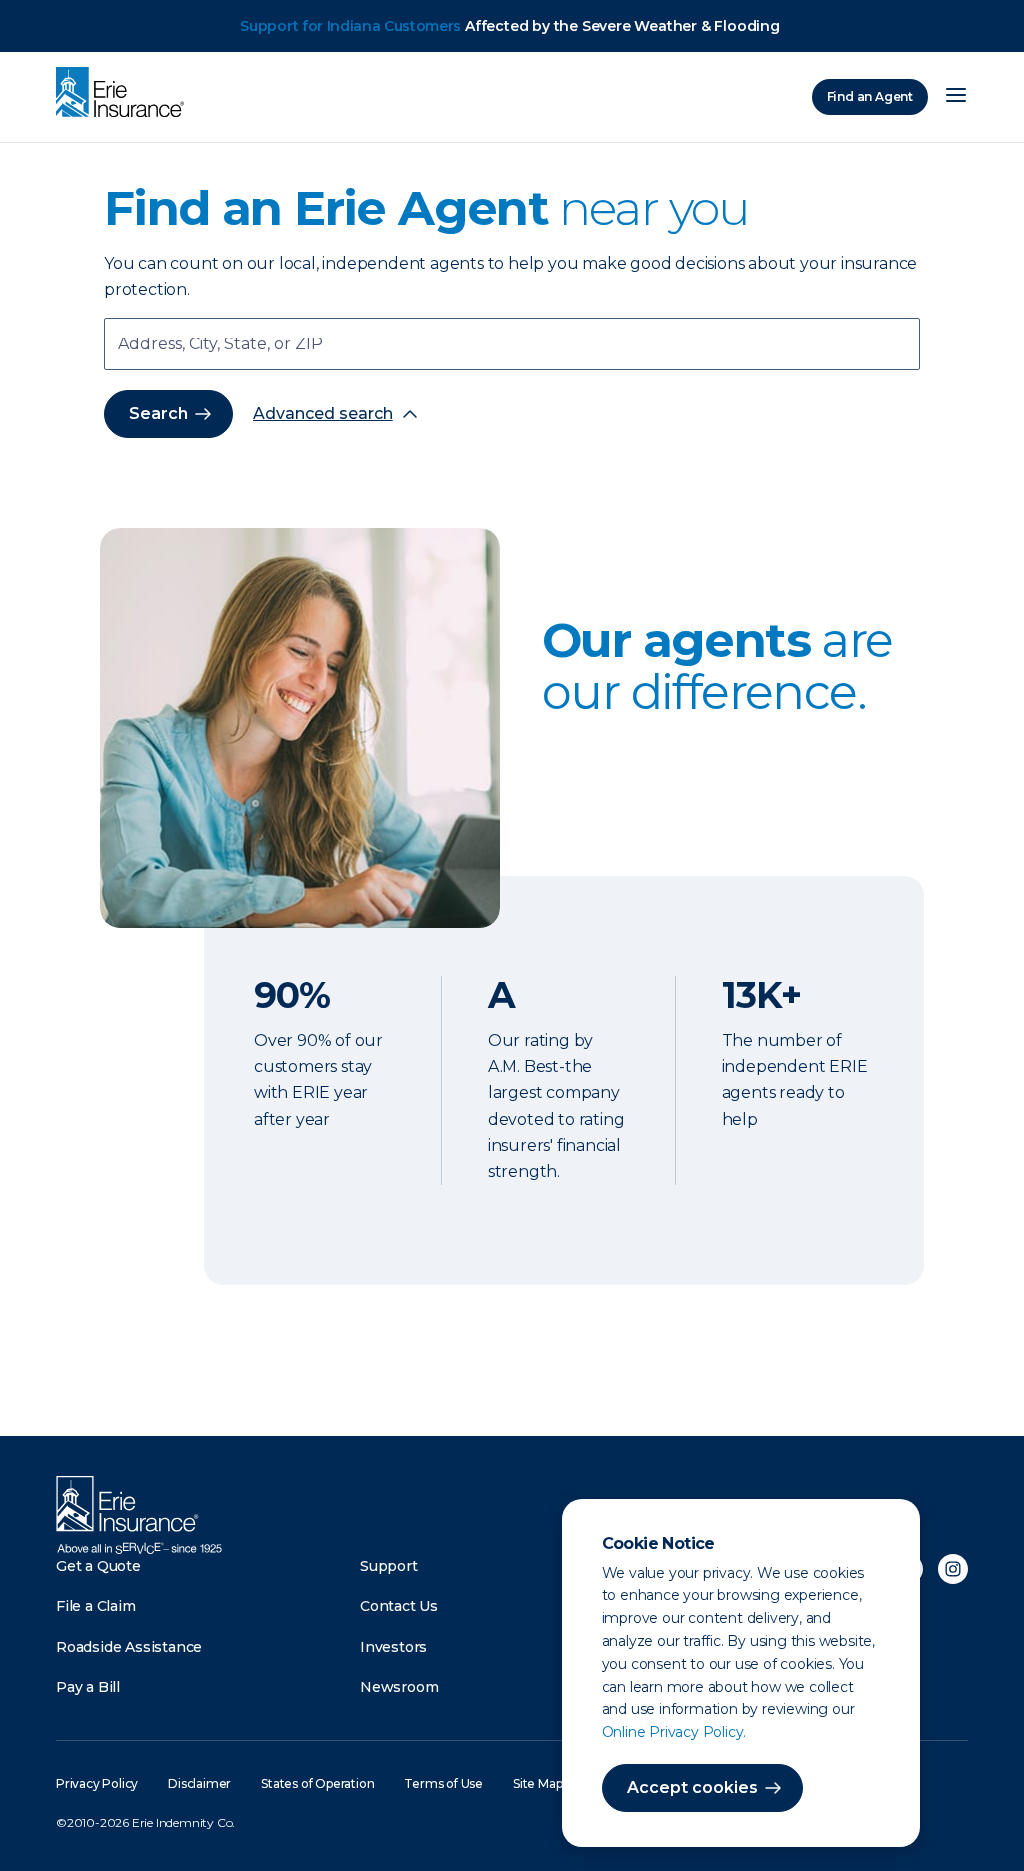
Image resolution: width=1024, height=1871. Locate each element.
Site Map (537, 1783)
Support (389, 1566)
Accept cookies (692, 1787)
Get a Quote (98, 1566)
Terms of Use (443, 1783)
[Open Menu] (956, 97)
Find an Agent (870, 96)
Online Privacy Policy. (674, 1732)
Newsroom (399, 1687)
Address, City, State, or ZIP (220, 345)
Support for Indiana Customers (350, 26)
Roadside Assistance (129, 1647)
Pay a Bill (88, 1687)
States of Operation (317, 1783)
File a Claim (96, 1606)
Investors (393, 1647)
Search (158, 413)
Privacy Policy (97, 1783)
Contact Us (399, 1606)
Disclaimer (199, 1783)
